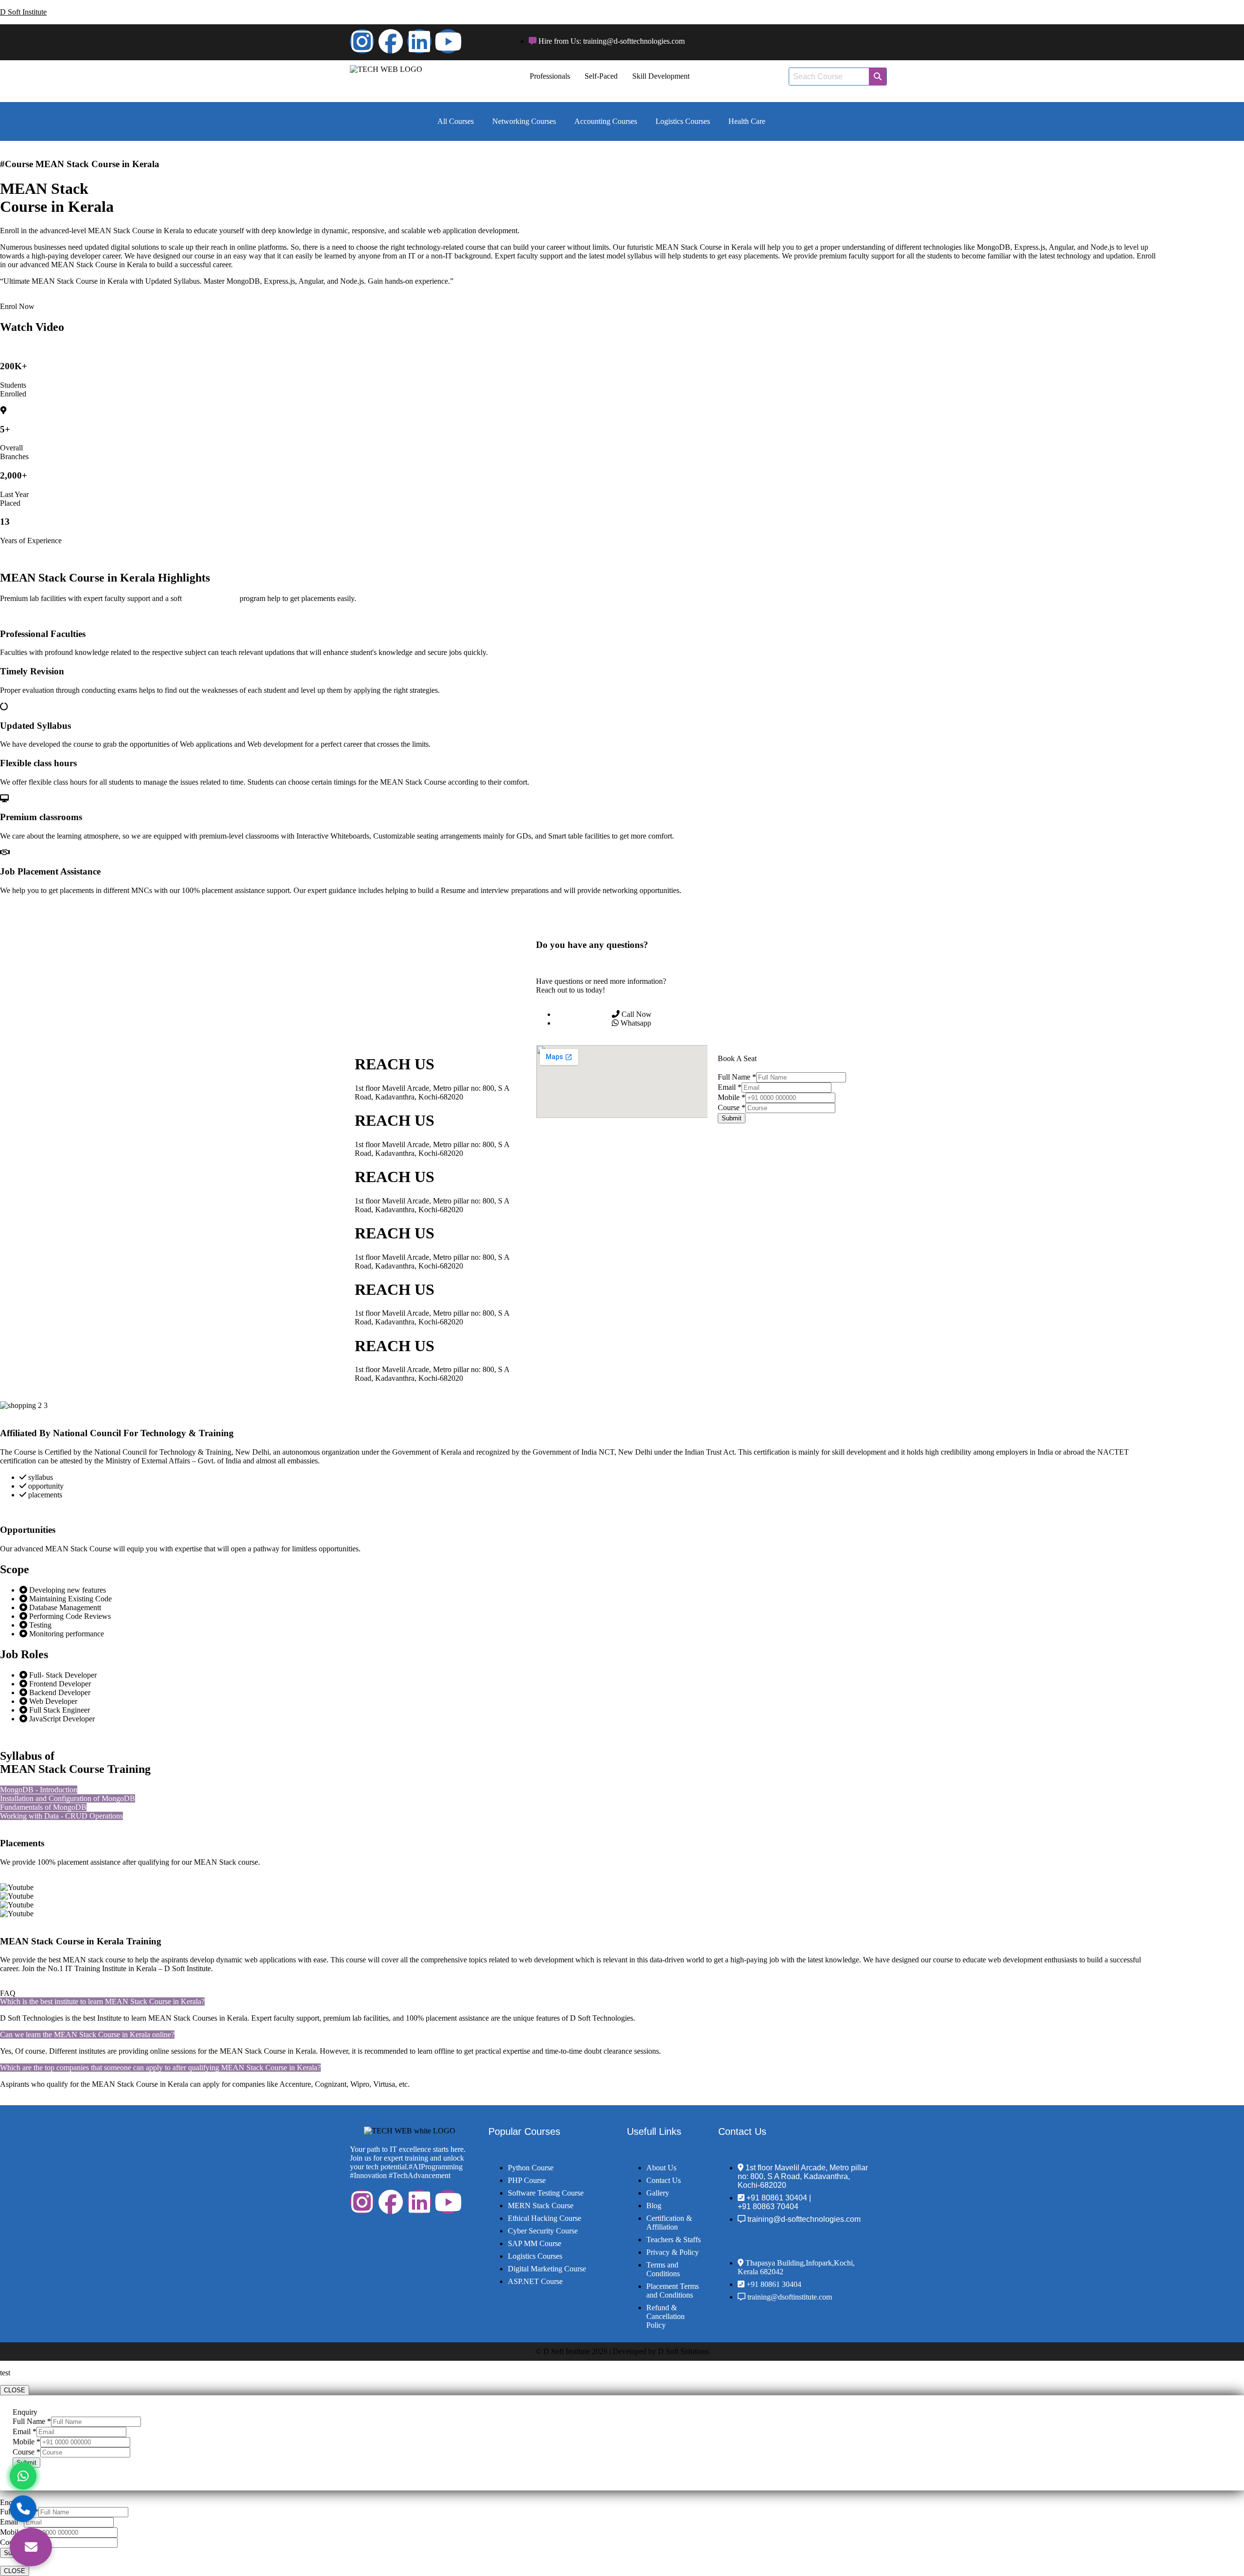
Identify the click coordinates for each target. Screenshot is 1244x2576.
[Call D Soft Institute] (23, 2509)
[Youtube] (448, 41)
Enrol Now (17, 306)
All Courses (456, 121)
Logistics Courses (683, 121)
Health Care (747, 121)
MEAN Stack (66, 1549)
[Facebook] (391, 41)
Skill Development (661, 76)
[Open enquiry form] (31, 2547)
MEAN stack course (94, 1960)
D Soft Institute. (189, 1968)
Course (732, 1108)
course (356, 1960)
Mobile (732, 1097)
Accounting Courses (606, 121)
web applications (270, 1960)
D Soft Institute (23, 12)
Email (730, 1087)
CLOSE (15, 2390)
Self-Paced (601, 76)
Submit (732, 1118)
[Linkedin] (419, 41)
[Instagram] (362, 41)
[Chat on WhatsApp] (23, 2476)
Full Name (737, 1077)
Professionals (550, 76)
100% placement (62, 1862)
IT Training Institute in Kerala (111, 1968)
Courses (205, 2018)
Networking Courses (524, 121)
